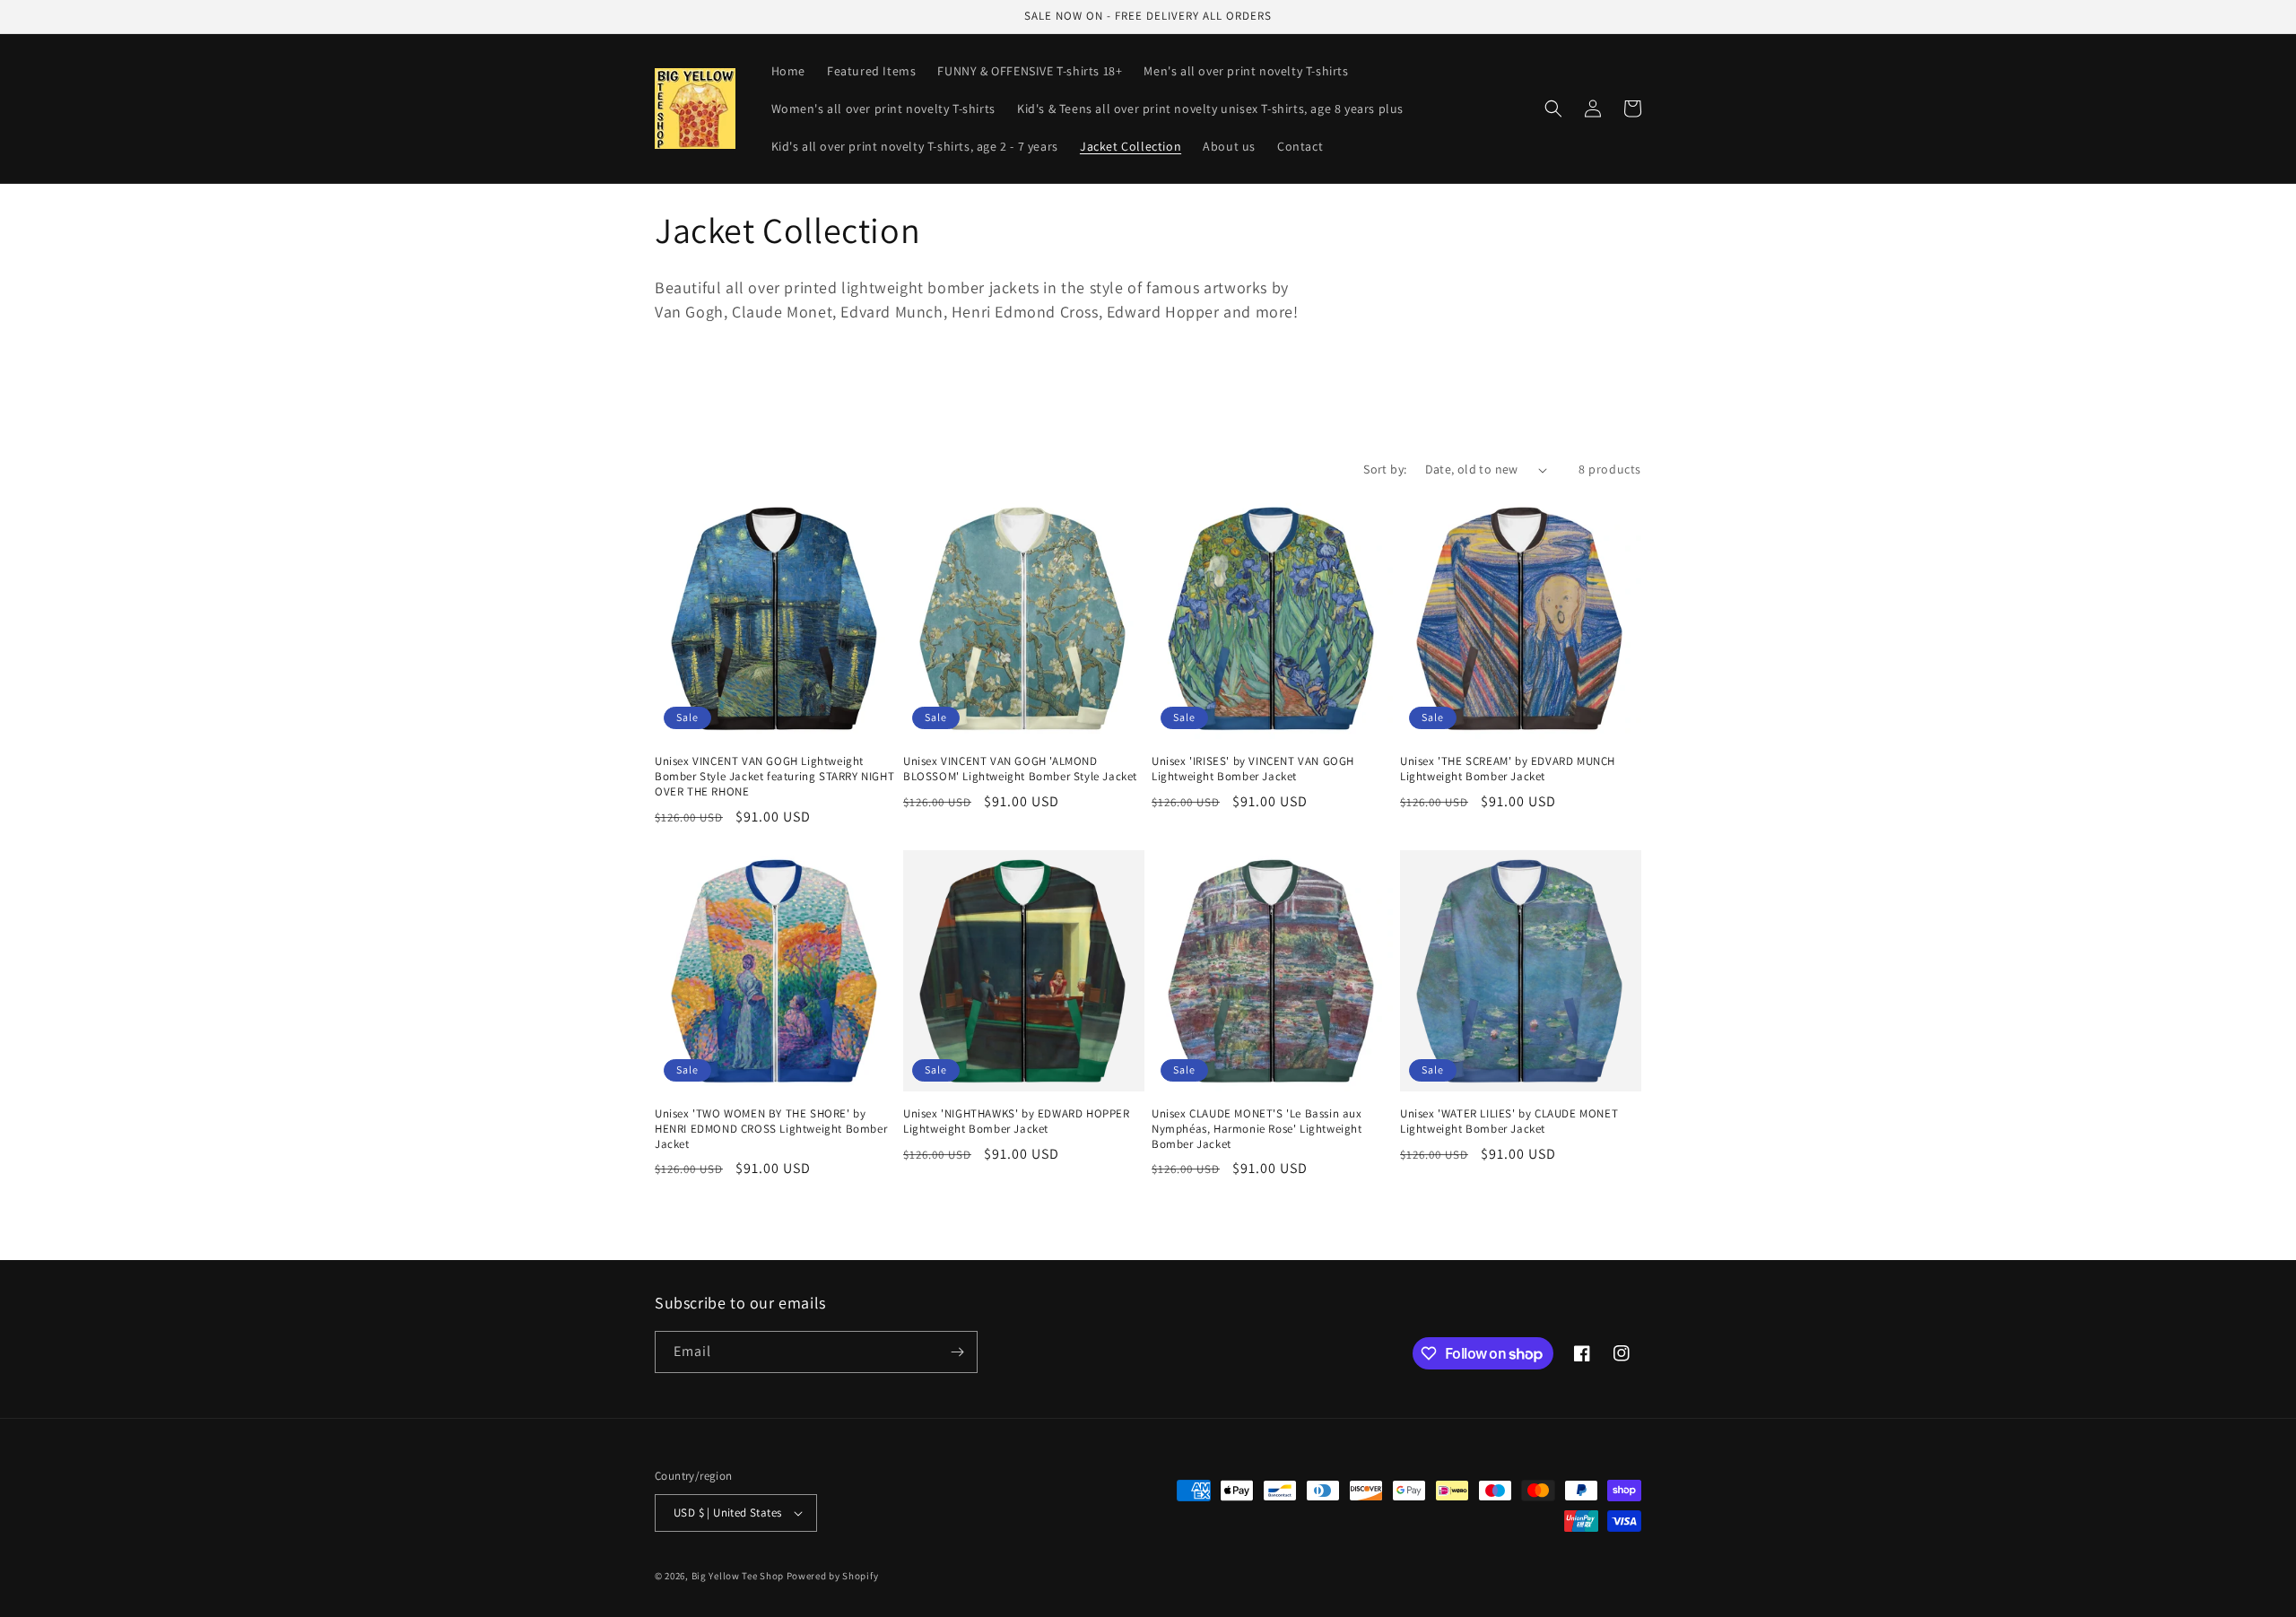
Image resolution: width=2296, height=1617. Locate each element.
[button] (1553, 109)
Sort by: (1385, 469)
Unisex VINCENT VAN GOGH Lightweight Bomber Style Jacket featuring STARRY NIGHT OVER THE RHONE (774, 777)
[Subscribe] (957, 1352)
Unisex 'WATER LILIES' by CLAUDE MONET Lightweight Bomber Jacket (1509, 1121)
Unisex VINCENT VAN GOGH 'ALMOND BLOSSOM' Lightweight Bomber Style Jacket (1020, 769)
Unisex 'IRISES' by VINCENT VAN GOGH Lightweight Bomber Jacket (1253, 769)
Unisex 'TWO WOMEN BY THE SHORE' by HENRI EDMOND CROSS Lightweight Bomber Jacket (771, 1129)
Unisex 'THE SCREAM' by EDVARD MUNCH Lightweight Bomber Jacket (1508, 769)
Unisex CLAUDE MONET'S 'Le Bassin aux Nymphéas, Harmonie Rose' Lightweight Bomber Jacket (1257, 1129)
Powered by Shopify (833, 1576)
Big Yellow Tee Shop (738, 1576)
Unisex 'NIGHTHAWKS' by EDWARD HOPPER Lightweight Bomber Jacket (1017, 1121)
